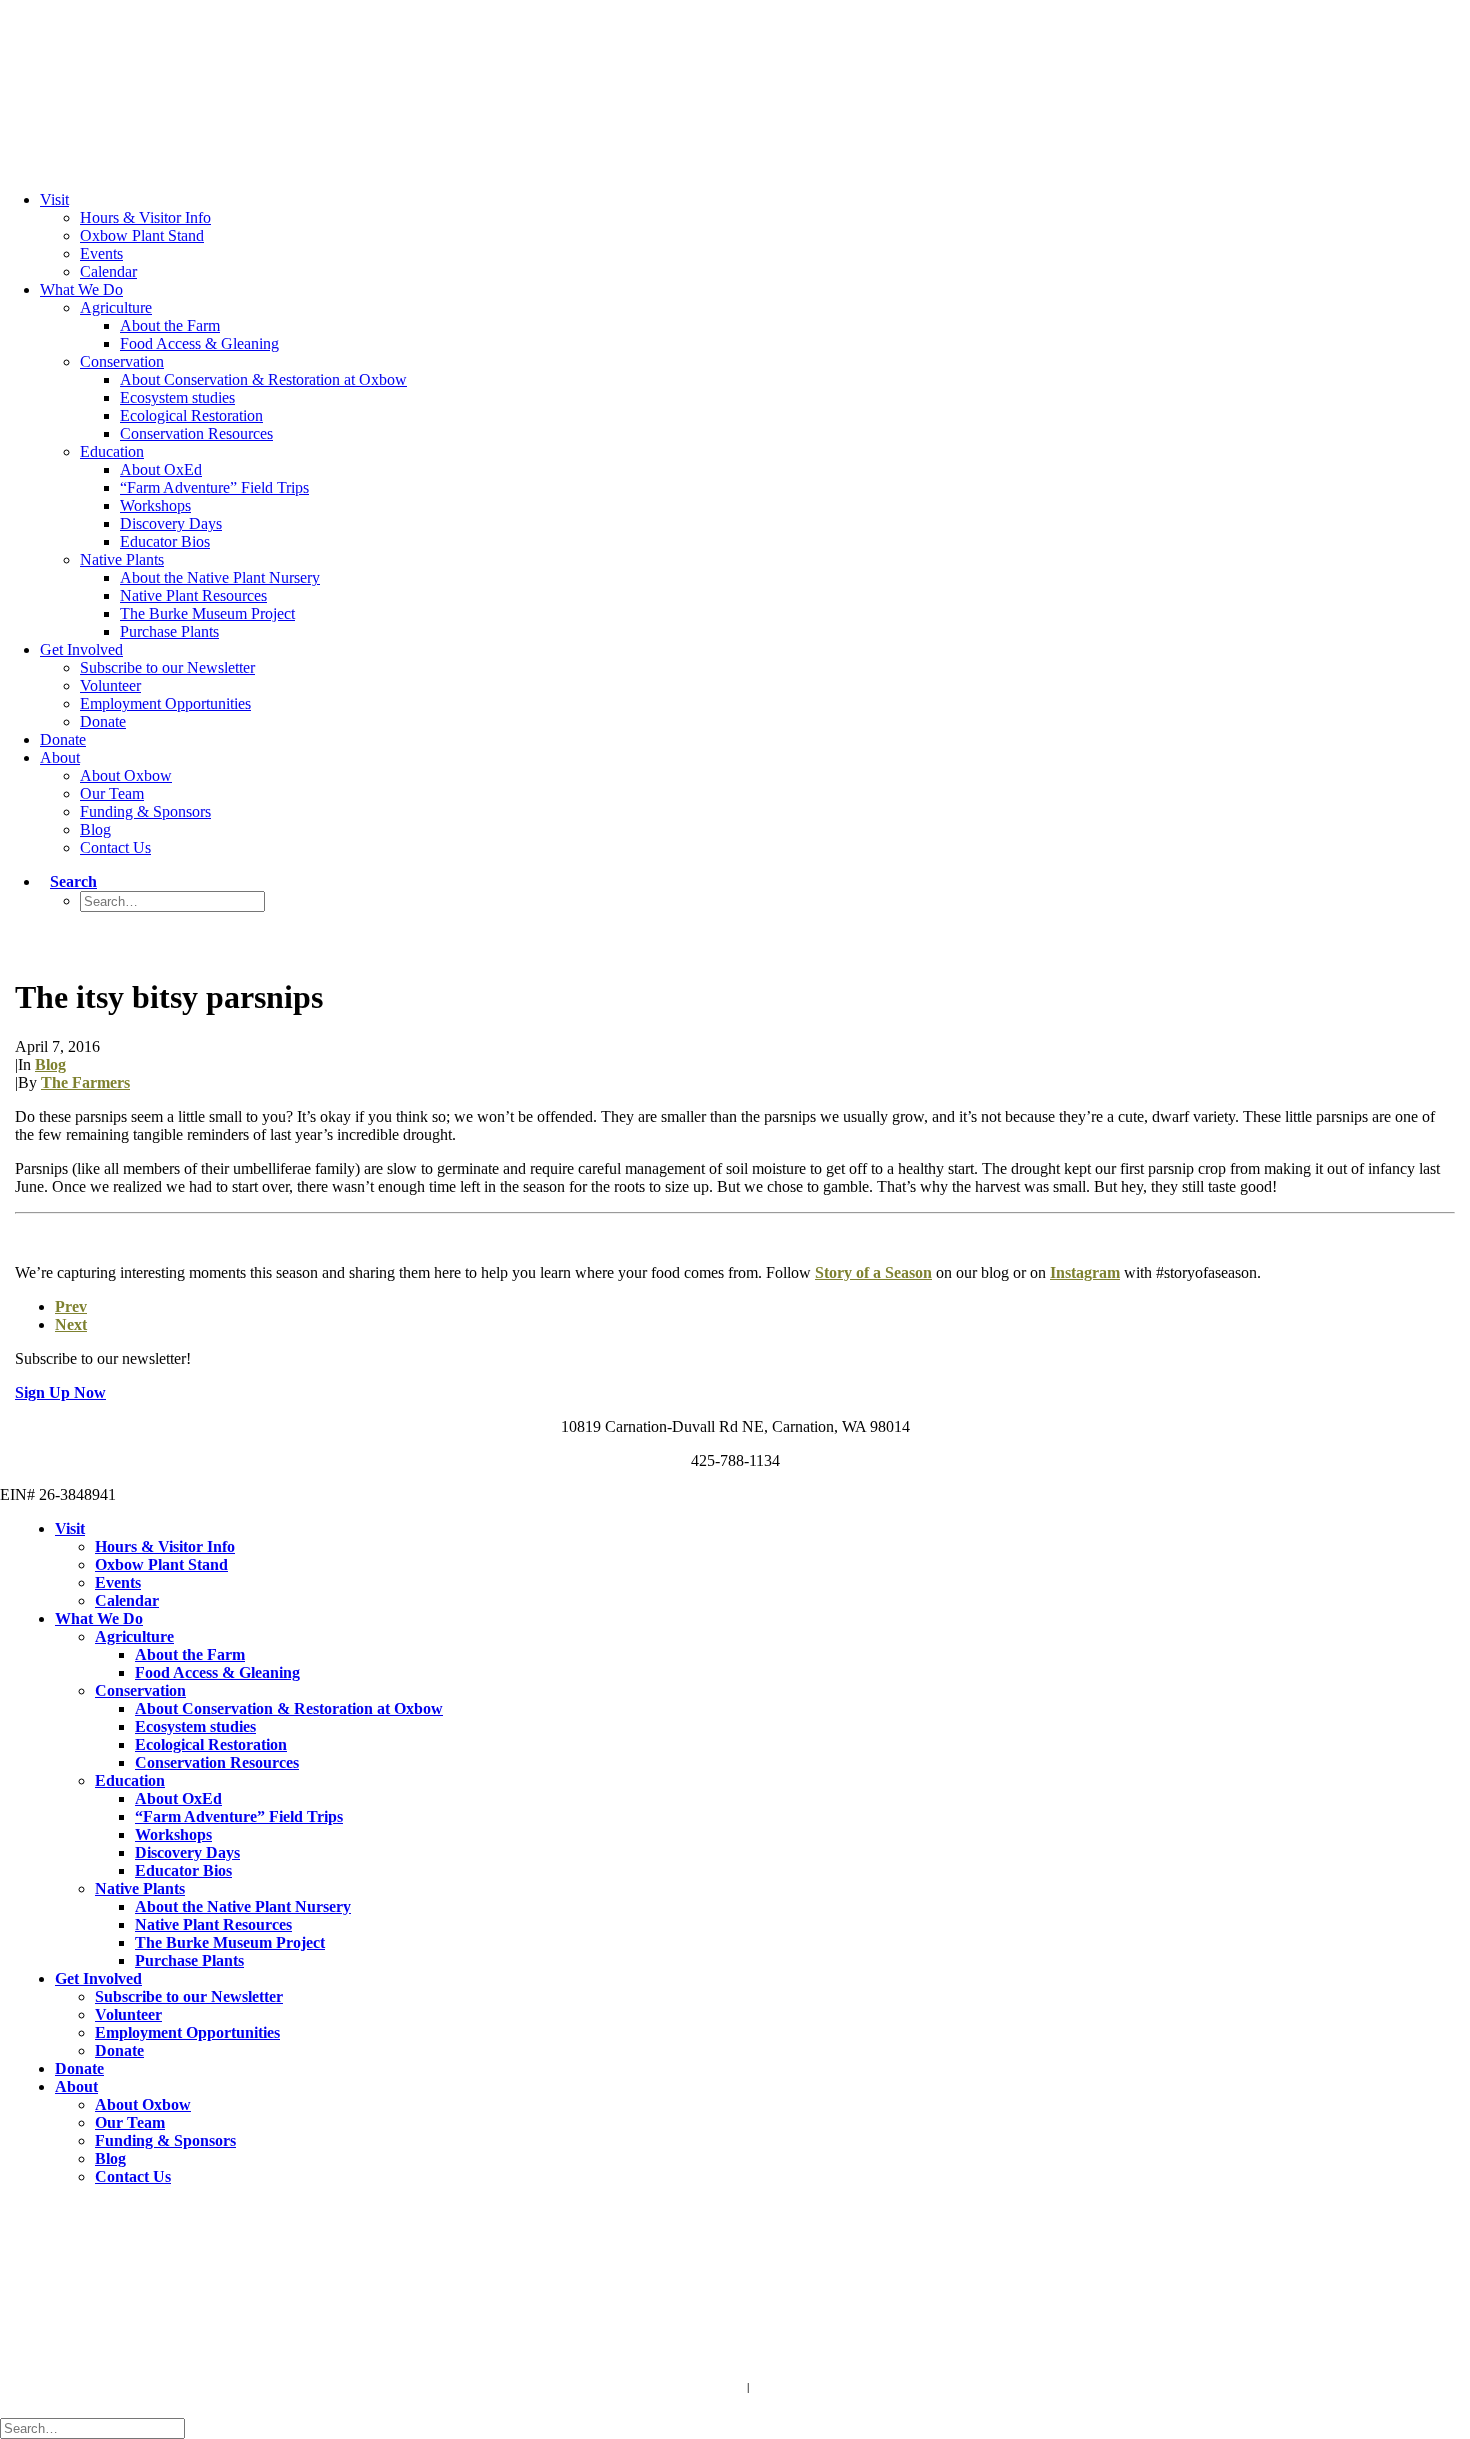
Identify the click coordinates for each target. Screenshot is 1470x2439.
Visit (54, 199)
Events (101, 253)
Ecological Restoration (191, 415)
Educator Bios (165, 541)
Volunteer (110, 685)
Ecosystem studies (177, 397)
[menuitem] (755, 236)
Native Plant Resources (193, 595)
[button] (68, 881)
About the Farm (170, 325)
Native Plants (122, 559)
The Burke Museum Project (207, 613)
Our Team (112, 793)
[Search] (97, 2427)
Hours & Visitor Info (145, 217)
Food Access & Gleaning (199, 343)
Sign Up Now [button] (60, 1392)
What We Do (81, 289)
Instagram (1085, 1272)
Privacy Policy (790, 2387)
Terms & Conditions (693, 2387)
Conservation (122, 361)
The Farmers (85, 1082)
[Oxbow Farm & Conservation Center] (735, 72)
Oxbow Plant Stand (142, 235)
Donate (103, 721)
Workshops (155, 505)
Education (112, 451)
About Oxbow (126, 775)
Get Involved (81, 649)
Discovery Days (171, 523)
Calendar (108, 271)
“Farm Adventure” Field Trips (214, 487)
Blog (95, 829)
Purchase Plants (169, 631)
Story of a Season (873, 1272)
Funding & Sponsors (145, 811)
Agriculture (116, 307)
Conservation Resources (196, 433)
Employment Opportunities (165, 703)
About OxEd (161, 469)
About (60, 757)
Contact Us (115, 847)
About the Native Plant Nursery (220, 577)
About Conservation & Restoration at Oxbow (263, 379)
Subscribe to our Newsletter (167, 667)
